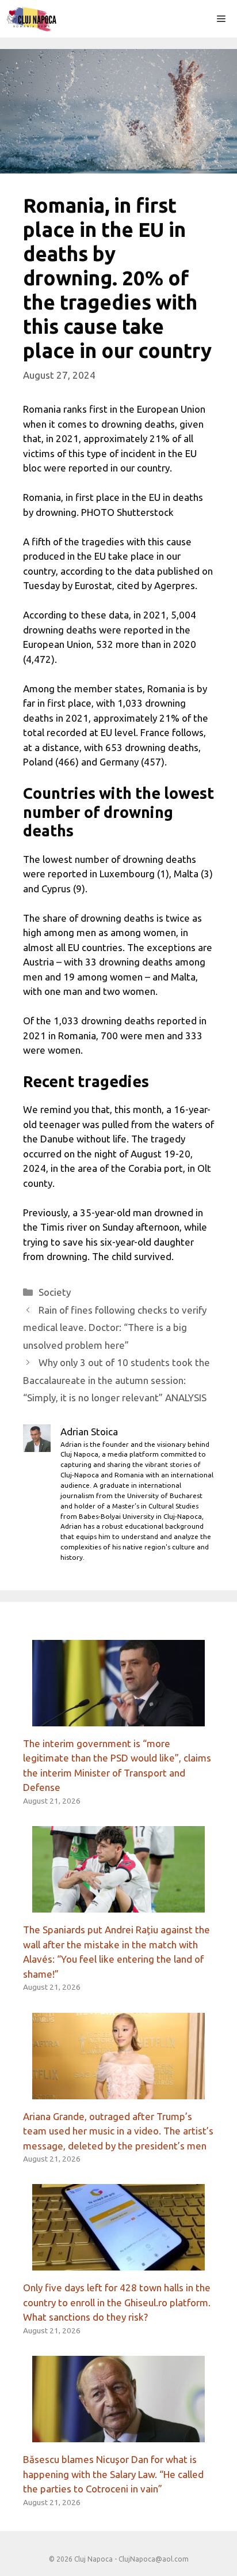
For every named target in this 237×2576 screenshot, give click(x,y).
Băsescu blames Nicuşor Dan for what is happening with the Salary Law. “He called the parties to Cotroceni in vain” (113, 2474)
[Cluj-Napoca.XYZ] (31, 19)
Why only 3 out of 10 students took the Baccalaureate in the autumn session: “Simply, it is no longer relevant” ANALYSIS (116, 1380)
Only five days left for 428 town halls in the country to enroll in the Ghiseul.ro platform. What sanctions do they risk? (117, 2302)
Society (55, 1292)
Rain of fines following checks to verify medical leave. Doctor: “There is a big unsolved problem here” (115, 1327)
